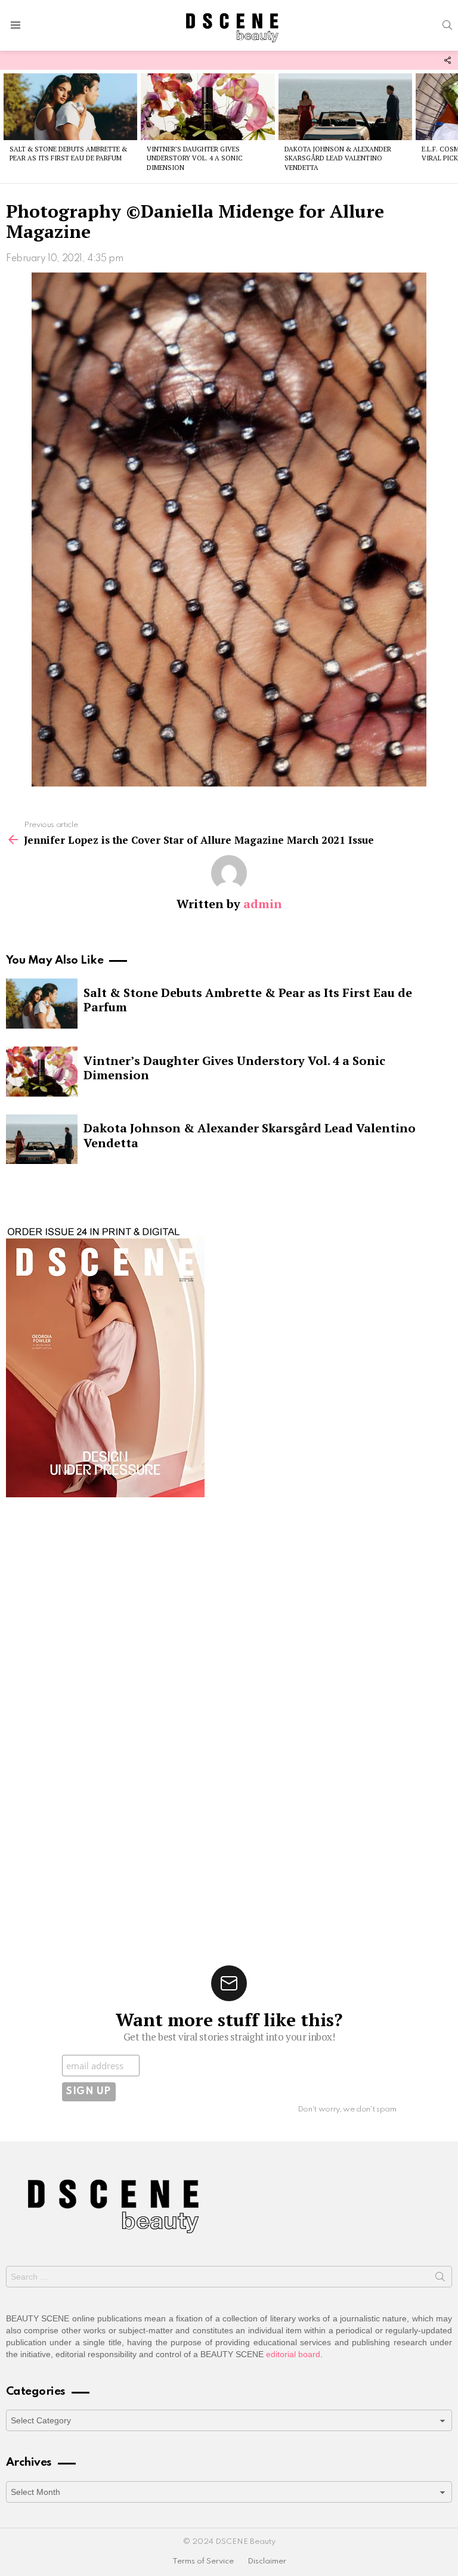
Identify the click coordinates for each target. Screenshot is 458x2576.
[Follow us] (447, 60)
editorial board (293, 2354)
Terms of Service (203, 2561)
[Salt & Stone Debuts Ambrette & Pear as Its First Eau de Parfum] (70, 107)
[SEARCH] (447, 25)
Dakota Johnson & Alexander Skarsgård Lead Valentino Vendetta (338, 158)
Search (440, 2279)
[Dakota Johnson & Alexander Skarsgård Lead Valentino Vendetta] (345, 107)
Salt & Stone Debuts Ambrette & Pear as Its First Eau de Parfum (68, 154)
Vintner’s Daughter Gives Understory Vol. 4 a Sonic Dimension (195, 158)
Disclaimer (267, 2561)
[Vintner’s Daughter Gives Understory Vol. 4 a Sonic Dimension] (208, 107)
